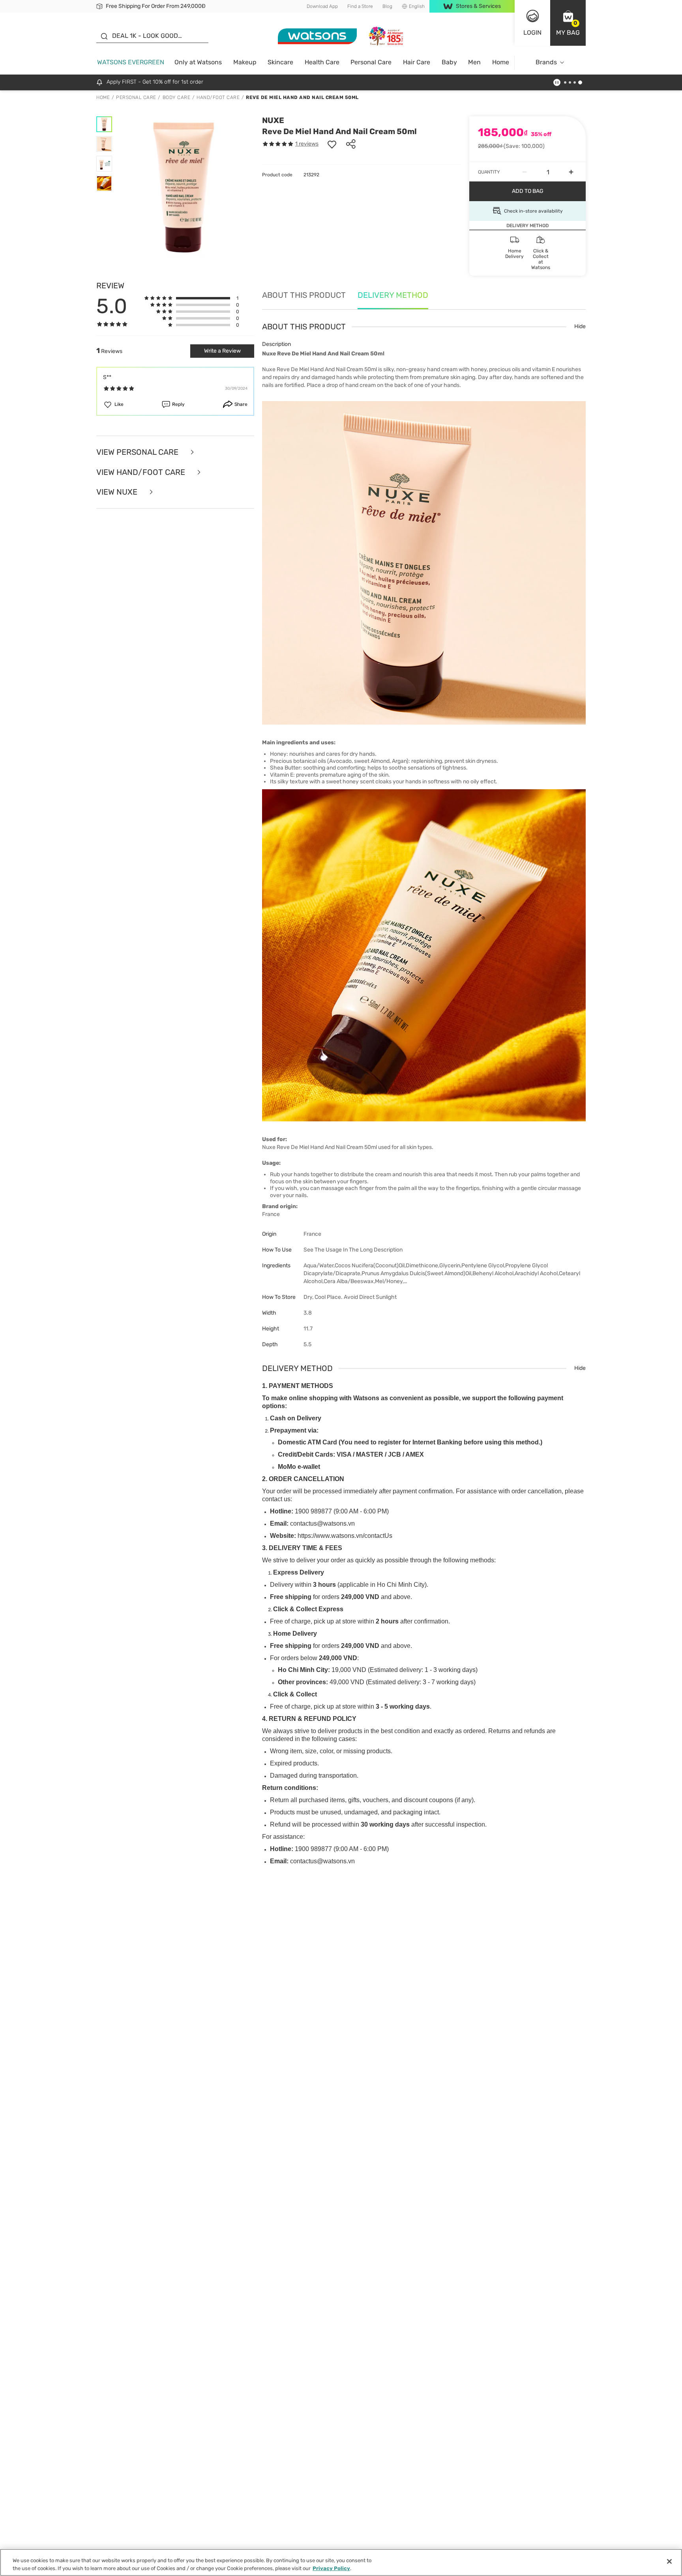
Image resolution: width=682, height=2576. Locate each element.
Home (501, 62)
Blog (387, 6)
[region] (341, 2562)
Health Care (322, 62)
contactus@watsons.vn (322, 1523)
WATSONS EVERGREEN (131, 62)
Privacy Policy (331, 2568)
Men (474, 62)
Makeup (245, 62)
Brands (546, 62)
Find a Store (360, 6)
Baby (449, 62)
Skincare (280, 62)
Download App (322, 6)
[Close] (669, 2561)
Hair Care (417, 62)
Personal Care (371, 62)
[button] (568, 23)
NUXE (273, 120)
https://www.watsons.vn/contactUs (345, 1536)
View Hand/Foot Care (142, 472)
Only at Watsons (198, 62)
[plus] (571, 172)
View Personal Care (138, 452)
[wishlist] (332, 144)
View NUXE (118, 492)
